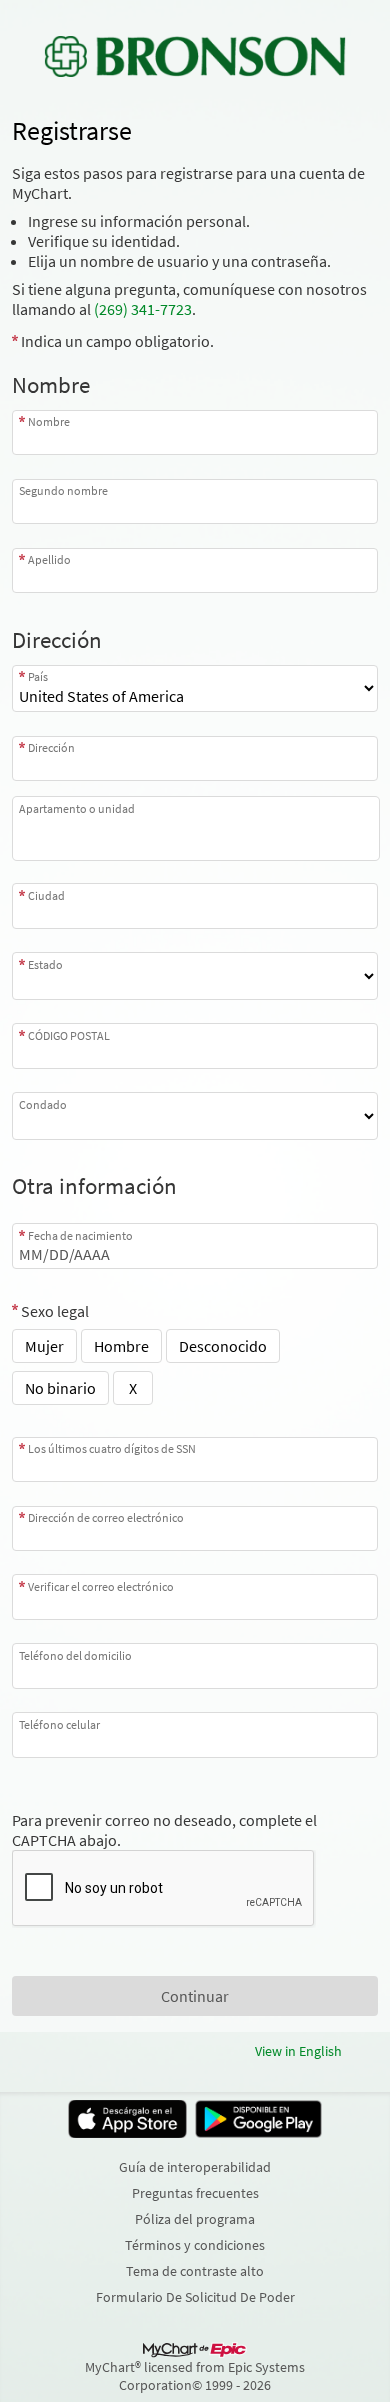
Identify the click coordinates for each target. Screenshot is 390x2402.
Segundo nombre (63, 490)
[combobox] (195, 758)
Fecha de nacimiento (80, 1235)
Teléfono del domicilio (75, 1655)
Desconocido (223, 1346)
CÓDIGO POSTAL (69, 1035)
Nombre (49, 421)
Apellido (49, 559)
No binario (60, 1388)
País (38, 676)
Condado (43, 1104)
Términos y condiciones (195, 2245)
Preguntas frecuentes (195, 2193)
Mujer (44, 1346)
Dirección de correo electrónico (106, 1517)
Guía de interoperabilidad (195, 2167)
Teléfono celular (59, 1724)
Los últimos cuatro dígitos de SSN (112, 1448)
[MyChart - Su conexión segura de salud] (194, 56)
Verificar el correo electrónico (101, 1586)
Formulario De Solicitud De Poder (195, 2297)
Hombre (121, 1346)
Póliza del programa (195, 2219)
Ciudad (46, 895)
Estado (45, 964)
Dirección (51, 747)
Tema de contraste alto (195, 2271)
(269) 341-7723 (143, 309)
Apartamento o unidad (77, 808)
